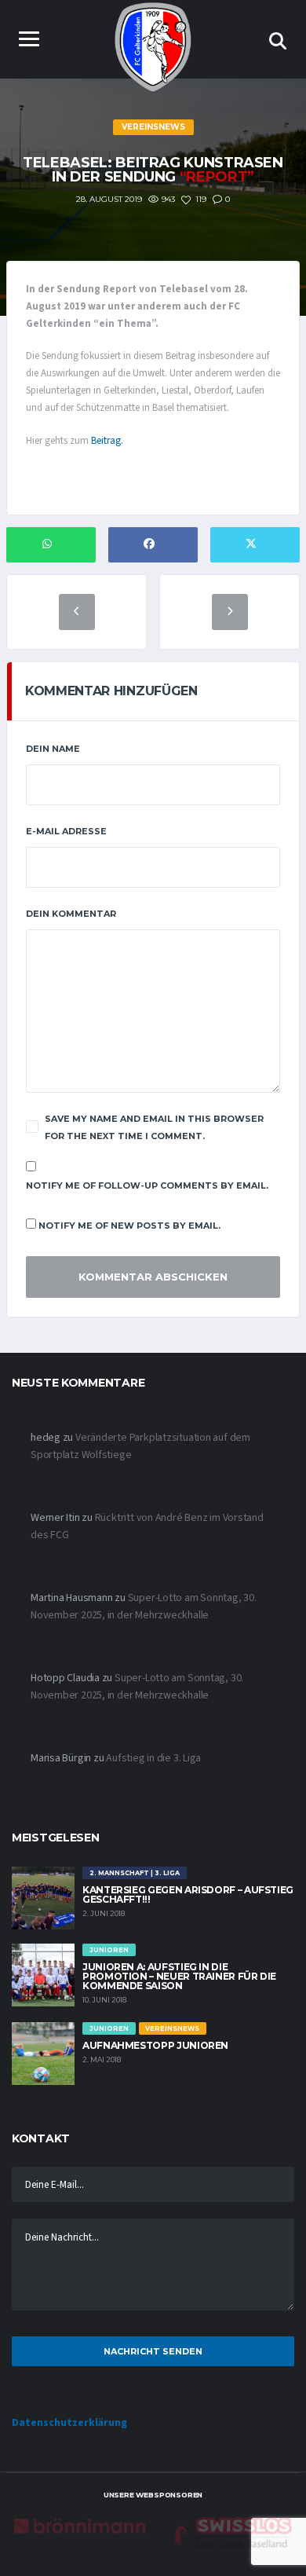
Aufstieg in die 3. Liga (153, 1758)
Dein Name (53, 749)
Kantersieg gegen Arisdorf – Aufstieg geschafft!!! (188, 1894)
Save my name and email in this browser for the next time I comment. (154, 1127)
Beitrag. (107, 441)
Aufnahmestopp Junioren (155, 2045)
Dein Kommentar (71, 914)
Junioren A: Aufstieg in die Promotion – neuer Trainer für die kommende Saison (179, 1976)
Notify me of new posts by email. (129, 1226)
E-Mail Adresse (66, 831)
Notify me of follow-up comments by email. (147, 1185)
